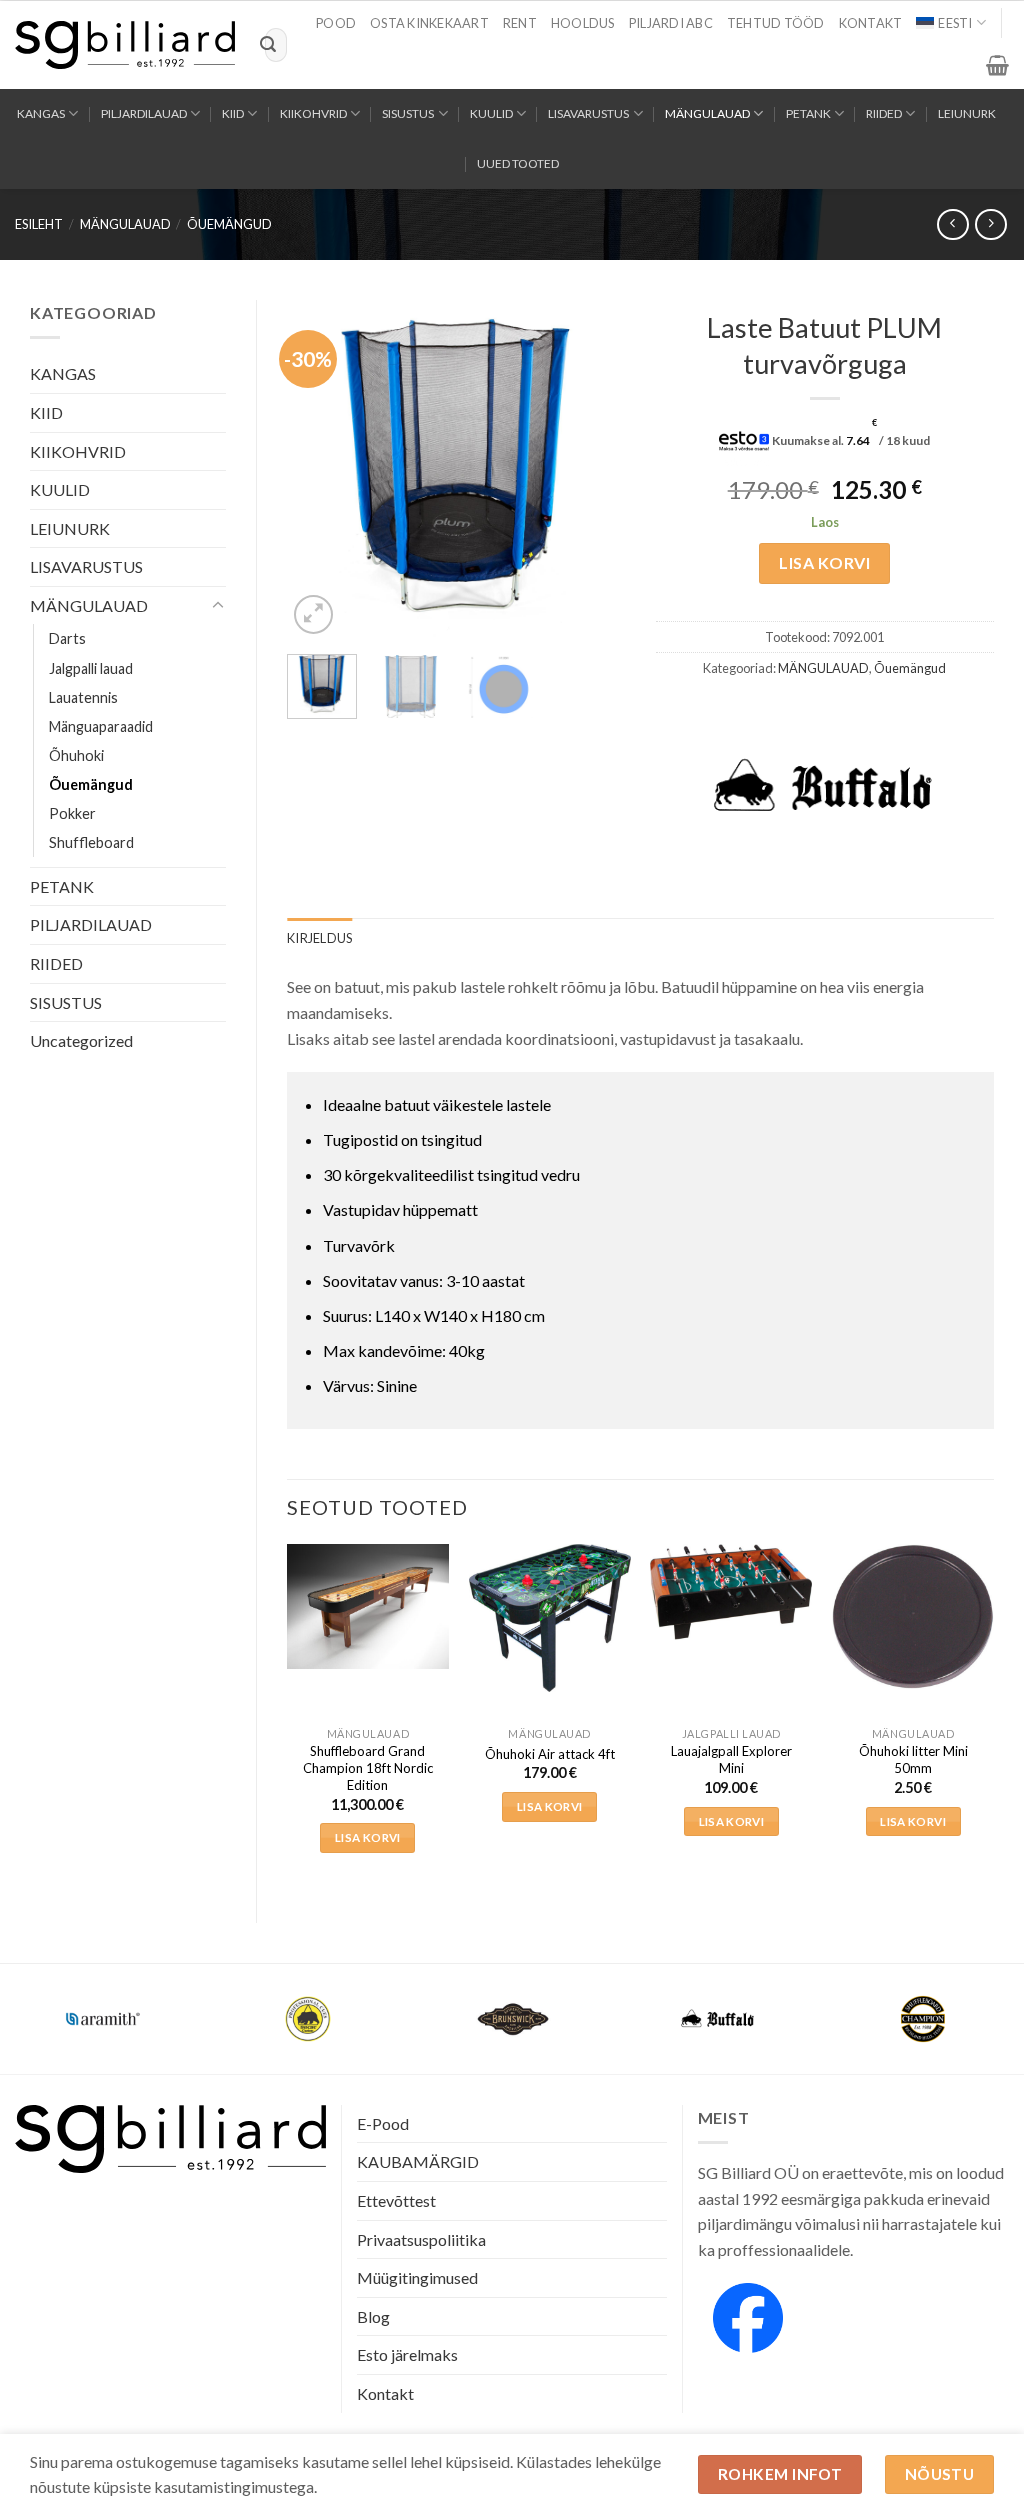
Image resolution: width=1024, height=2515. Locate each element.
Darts (67, 638)
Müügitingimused (417, 2277)
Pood (336, 23)
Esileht (39, 224)
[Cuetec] (512, 2019)
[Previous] (319, 470)
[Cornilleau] (307, 2019)
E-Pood (383, 2123)
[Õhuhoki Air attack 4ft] (550, 1618)
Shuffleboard (91, 842)
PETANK (808, 113)
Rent (520, 23)
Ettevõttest (396, 2200)
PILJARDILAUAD (144, 113)
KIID (233, 113)
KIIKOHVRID (313, 113)
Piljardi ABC (671, 23)
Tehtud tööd (776, 23)
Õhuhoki (76, 755)
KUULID (491, 113)
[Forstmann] (922, 2019)
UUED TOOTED (518, 163)
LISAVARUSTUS (588, 113)
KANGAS (41, 113)
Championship (103, 2006)
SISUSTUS (408, 113)
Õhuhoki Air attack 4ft (550, 1754)
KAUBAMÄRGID (418, 2161)
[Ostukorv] (997, 65)
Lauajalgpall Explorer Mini (731, 1759)
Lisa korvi (824, 562)
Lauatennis (83, 697)
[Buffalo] (824, 787)
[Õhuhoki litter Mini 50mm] (913, 1616)
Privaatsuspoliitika (421, 2239)
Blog (373, 2316)
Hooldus (583, 23)
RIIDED (884, 113)
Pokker (72, 813)
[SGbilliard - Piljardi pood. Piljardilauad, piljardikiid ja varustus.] (125, 45)
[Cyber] (717, 2019)
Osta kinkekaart (429, 23)
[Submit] (268, 45)
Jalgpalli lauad (91, 668)
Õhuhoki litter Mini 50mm (913, 1759)
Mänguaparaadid (101, 726)
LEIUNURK (967, 113)
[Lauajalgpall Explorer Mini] (731, 1592)
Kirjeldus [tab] (319, 938)
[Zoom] (313, 614)
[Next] (594, 470)
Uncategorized (81, 1040)
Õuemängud (229, 224)
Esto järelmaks (407, 2354)
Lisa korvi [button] (367, 1837)
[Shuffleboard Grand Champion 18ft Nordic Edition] (368, 1606)
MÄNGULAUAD (707, 113)
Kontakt (871, 23)
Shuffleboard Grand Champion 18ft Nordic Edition (368, 1768)
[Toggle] (218, 606)
